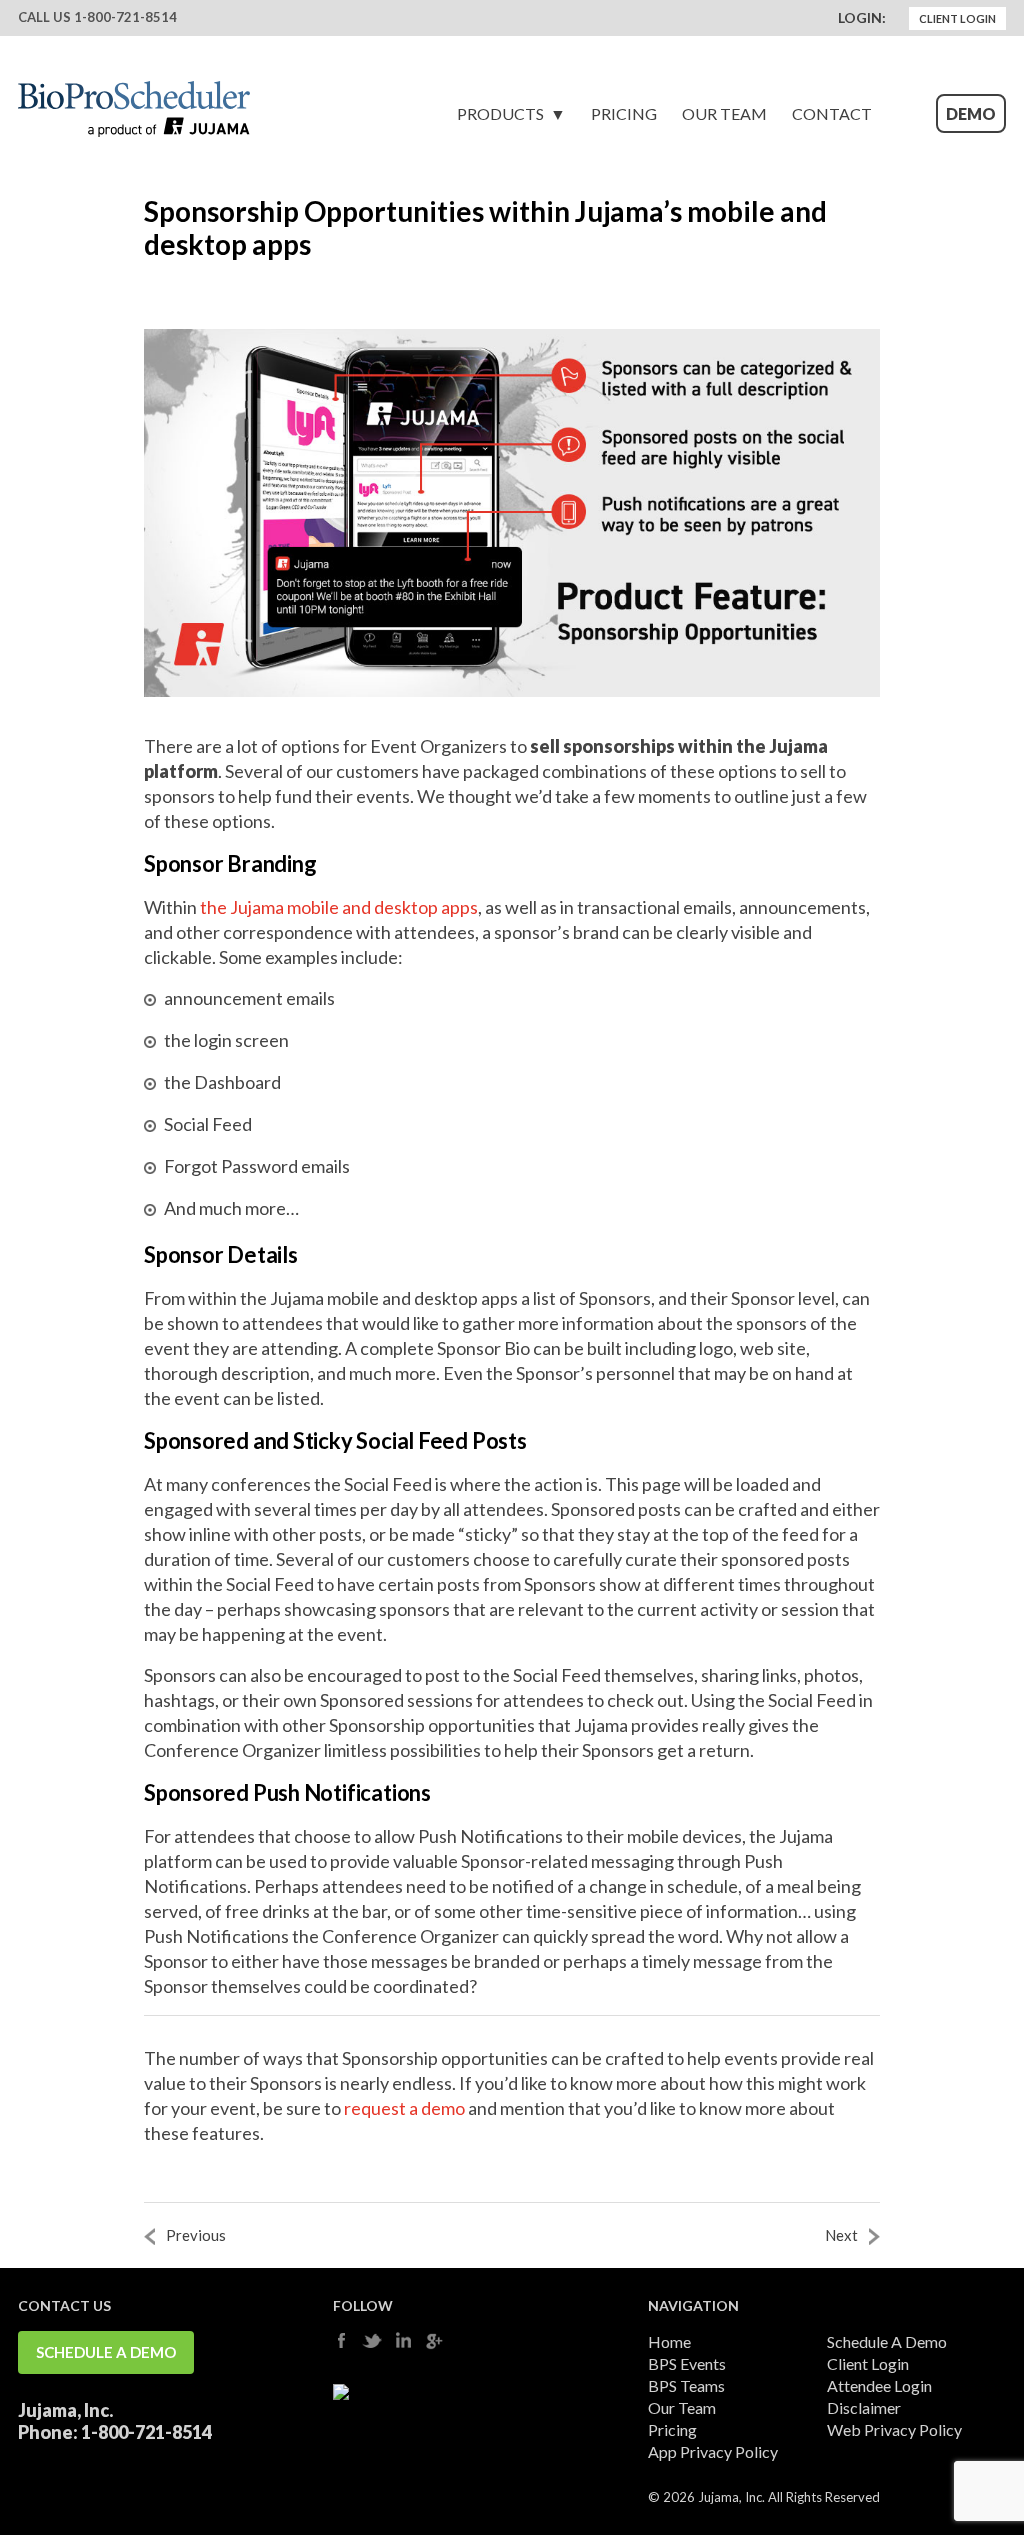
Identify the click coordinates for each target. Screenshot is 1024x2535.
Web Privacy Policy (894, 2429)
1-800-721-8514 (125, 17)
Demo (971, 113)
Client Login (957, 18)
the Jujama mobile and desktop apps (339, 907)
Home (669, 2341)
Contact (832, 113)
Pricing (624, 113)
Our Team (724, 113)
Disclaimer (864, 2407)
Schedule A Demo (106, 2352)
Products (500, 113)
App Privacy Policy (713, 2451)
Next (841, 2235)
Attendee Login (879, 2385)
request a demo (404, 2108)
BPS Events (687, 2363)
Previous (196, 2235)
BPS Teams (686, 2385)
